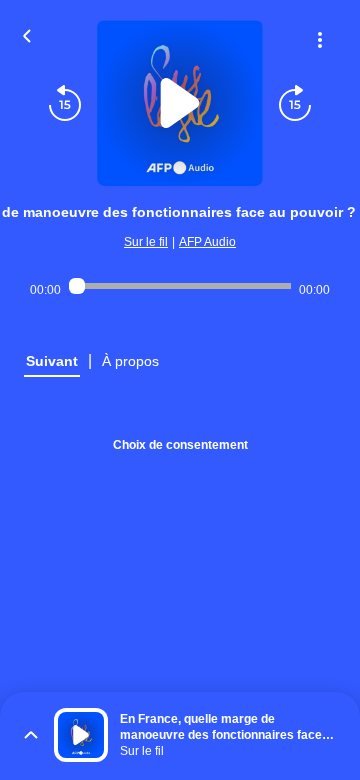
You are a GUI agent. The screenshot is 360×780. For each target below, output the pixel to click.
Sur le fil (146, 242)
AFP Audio (207, 242)
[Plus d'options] (320, 40)
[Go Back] (27, 34)
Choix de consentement (180, 445)
